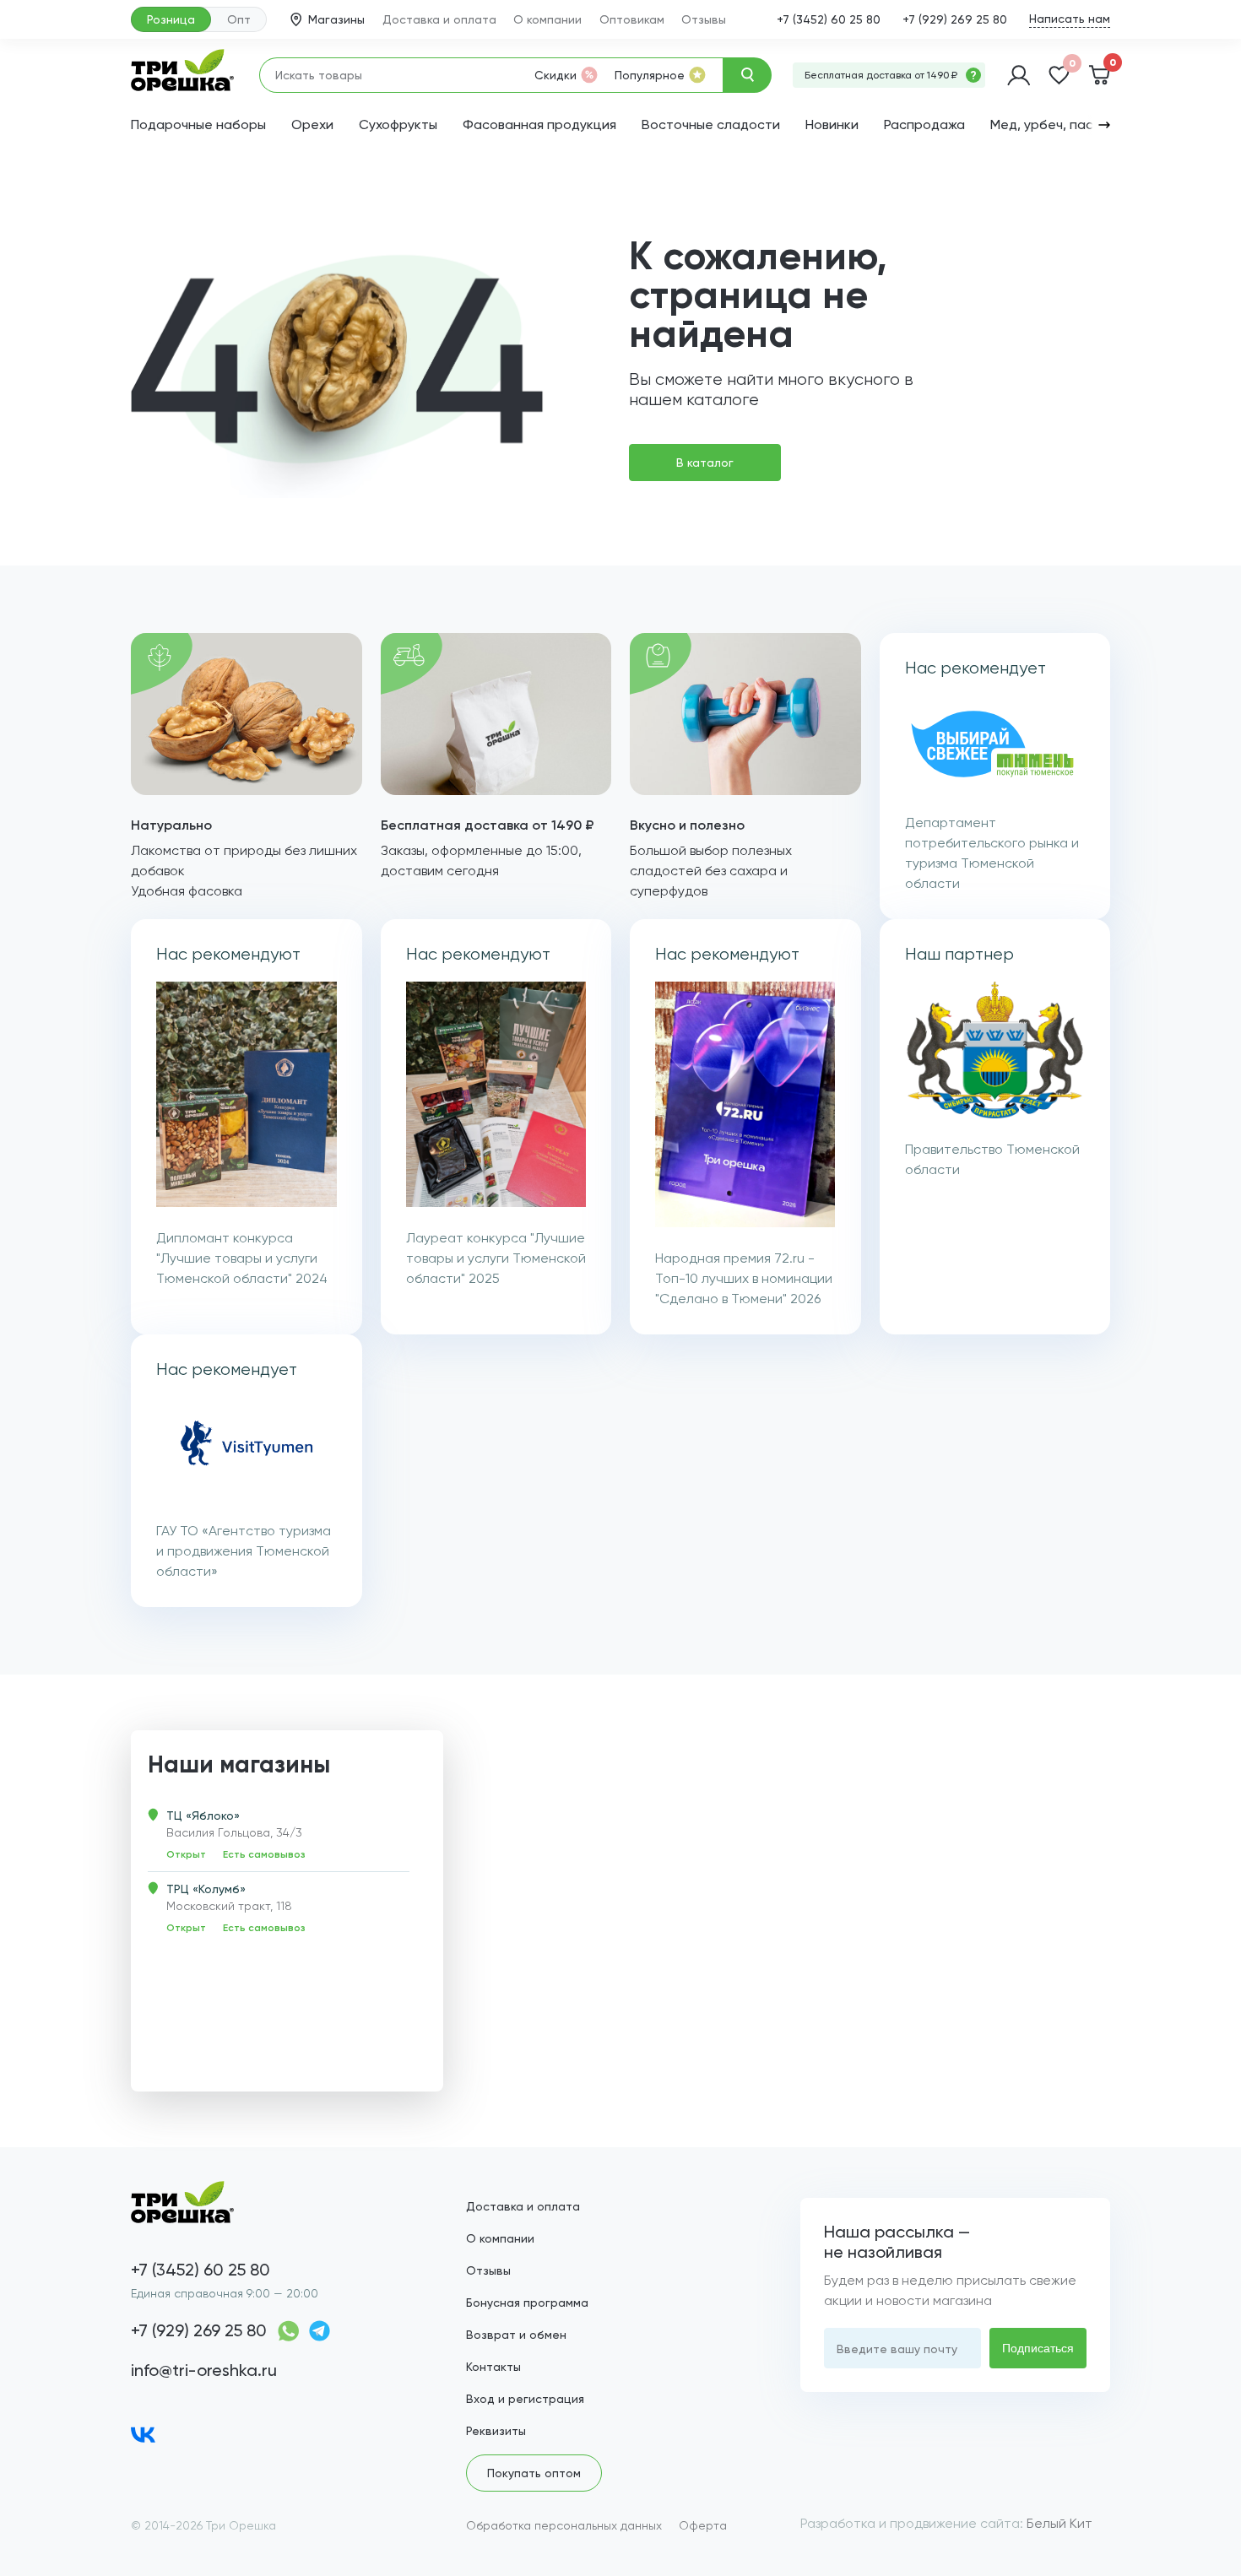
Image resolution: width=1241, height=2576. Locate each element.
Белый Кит (1059, 2523)
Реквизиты (496, 2431)
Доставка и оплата (439, 19)
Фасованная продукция (539, 124)
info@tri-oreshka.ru (204, 2370)
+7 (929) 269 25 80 (955, 19)
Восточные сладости (711, 124)
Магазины (336, 19)
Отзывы (704, 19)
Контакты (493, 2367)
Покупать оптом (534, 2473)
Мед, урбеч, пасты (1050, 124)
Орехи (312, 124)
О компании (547, 19)
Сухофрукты (398, 124)
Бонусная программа (527, 2303)
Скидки (555, 75)
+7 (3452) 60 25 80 (829, 19)
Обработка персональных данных (564, 2525)
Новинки (832, 124)
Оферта (703, 2525)
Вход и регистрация (525, 2399)
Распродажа (924, 124)
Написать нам (1070, 19)
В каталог (705, 463)
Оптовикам (632, 19)
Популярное (650, 75)
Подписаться (1038, 2348)
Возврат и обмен (516, 2335)
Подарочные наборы (198, 124)
